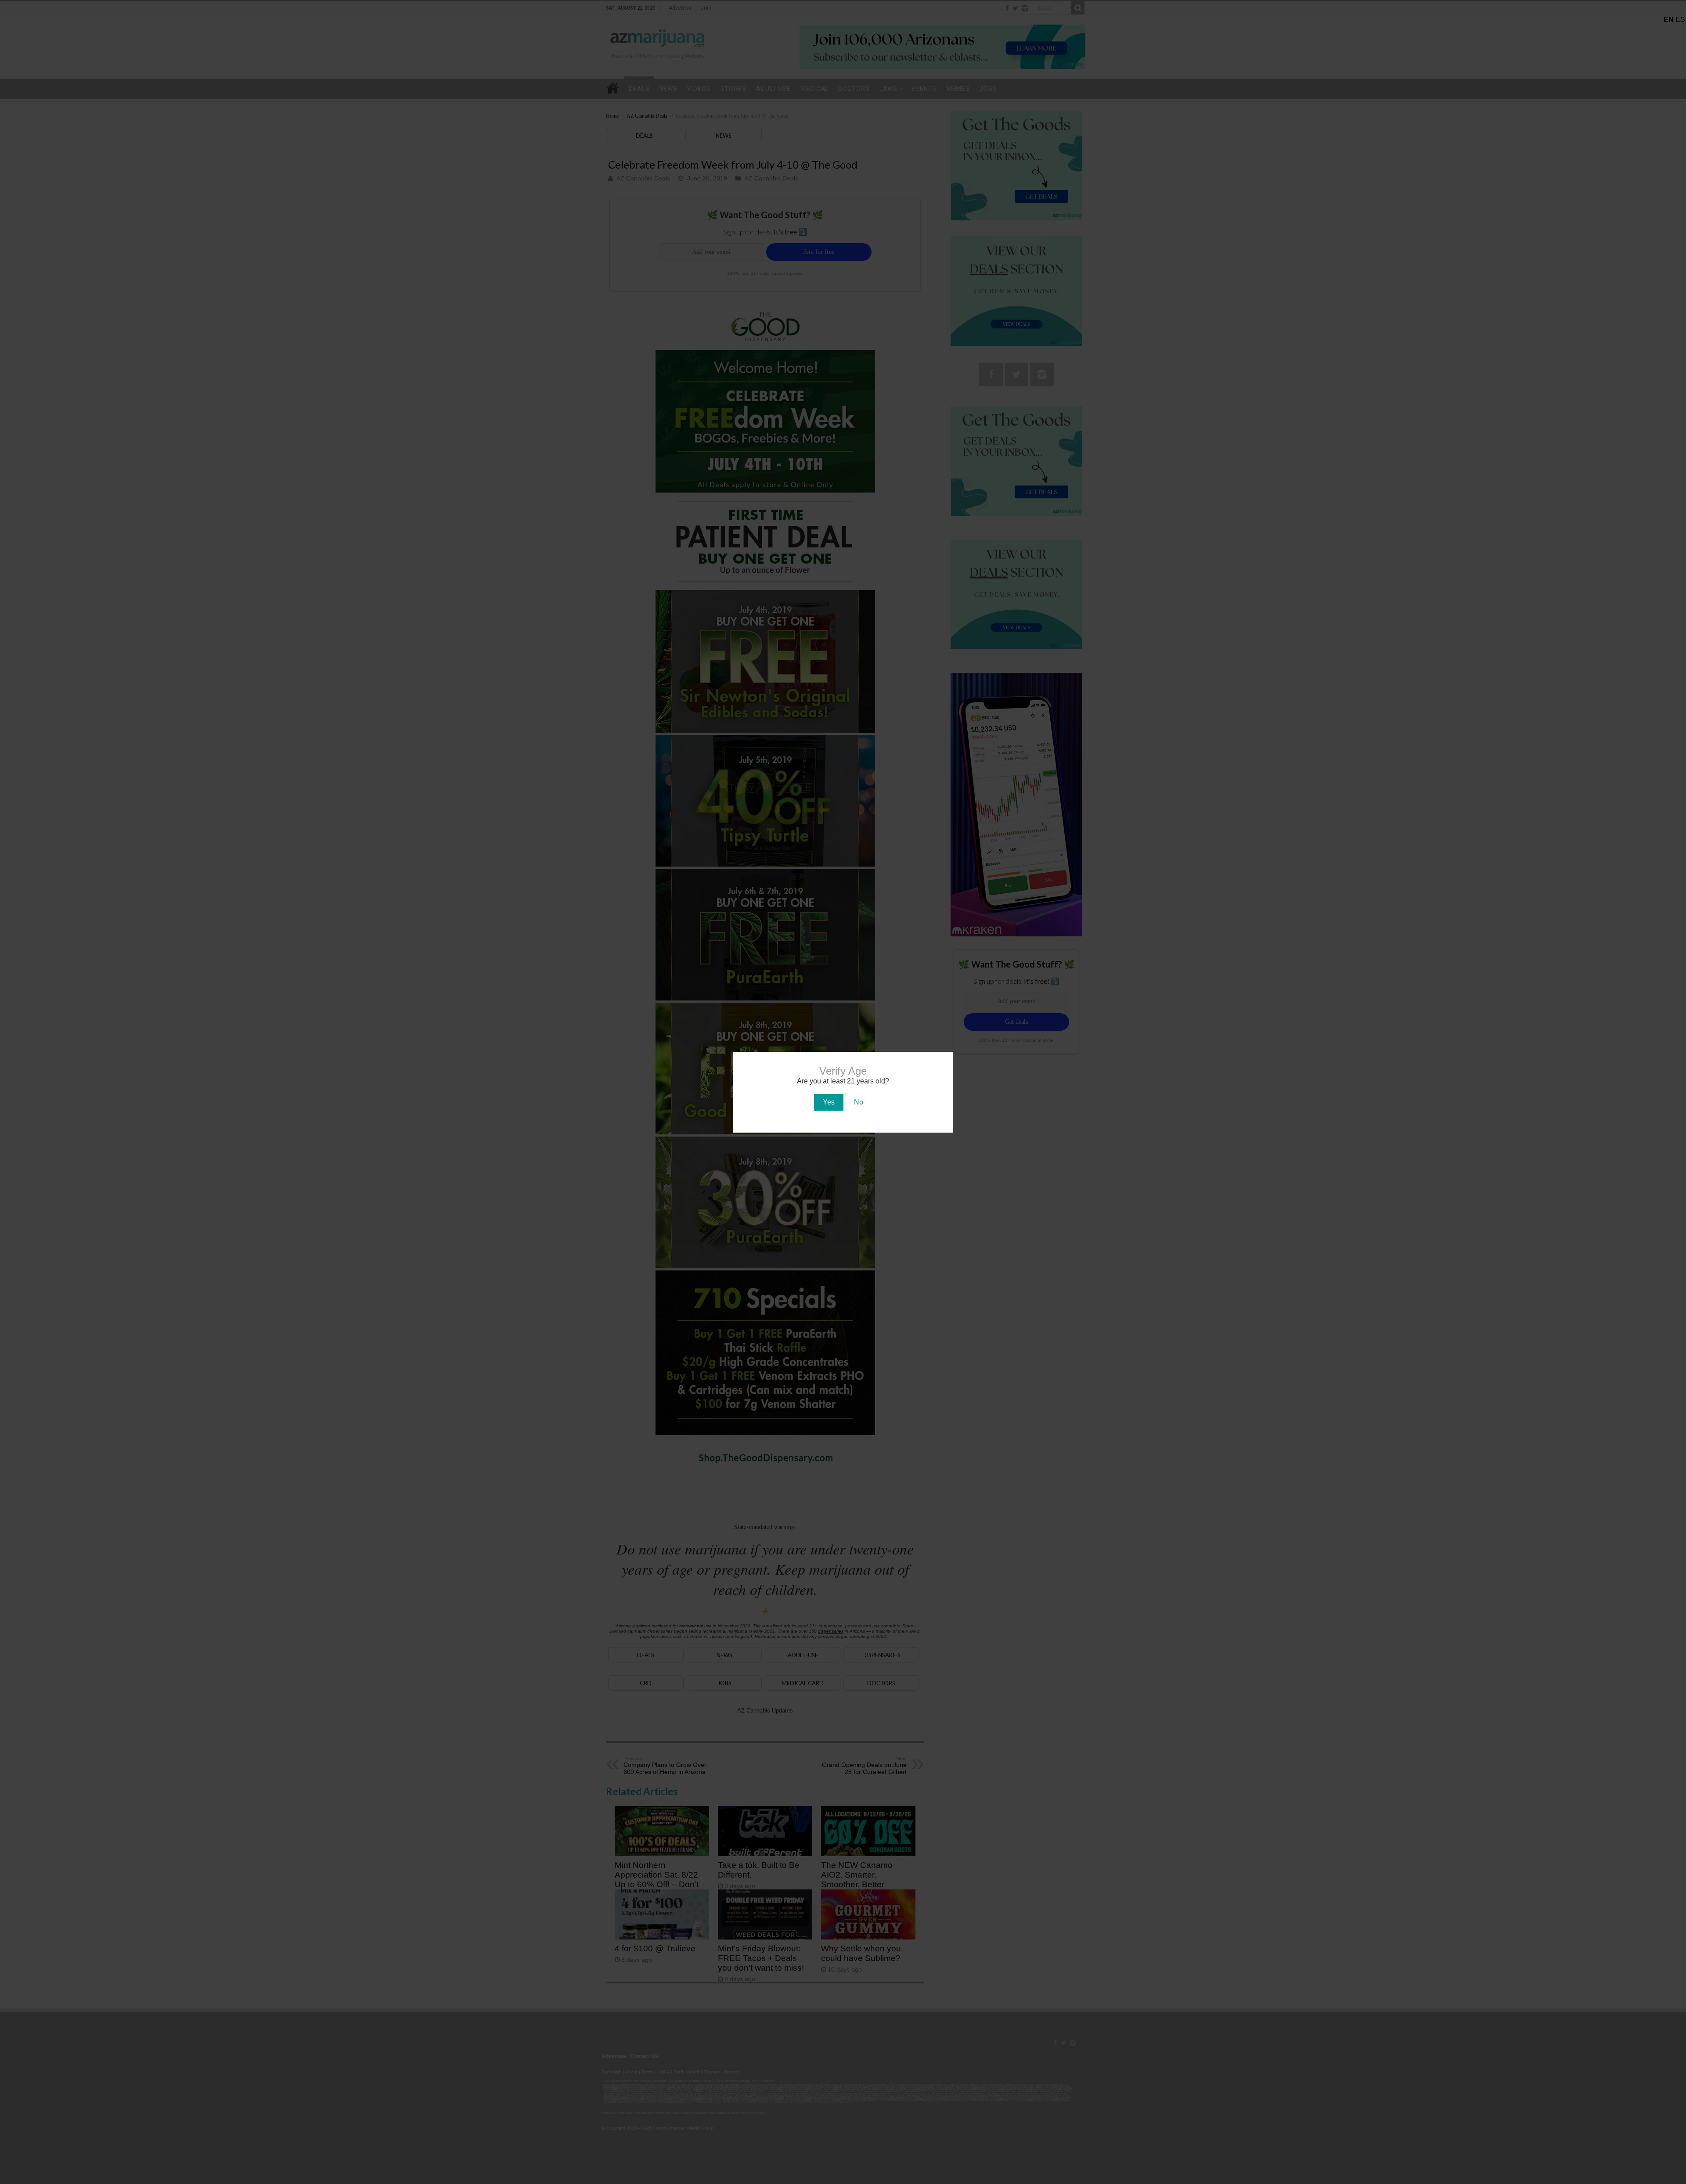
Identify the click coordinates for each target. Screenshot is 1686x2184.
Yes (829, 1102)
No (859, 1102)
